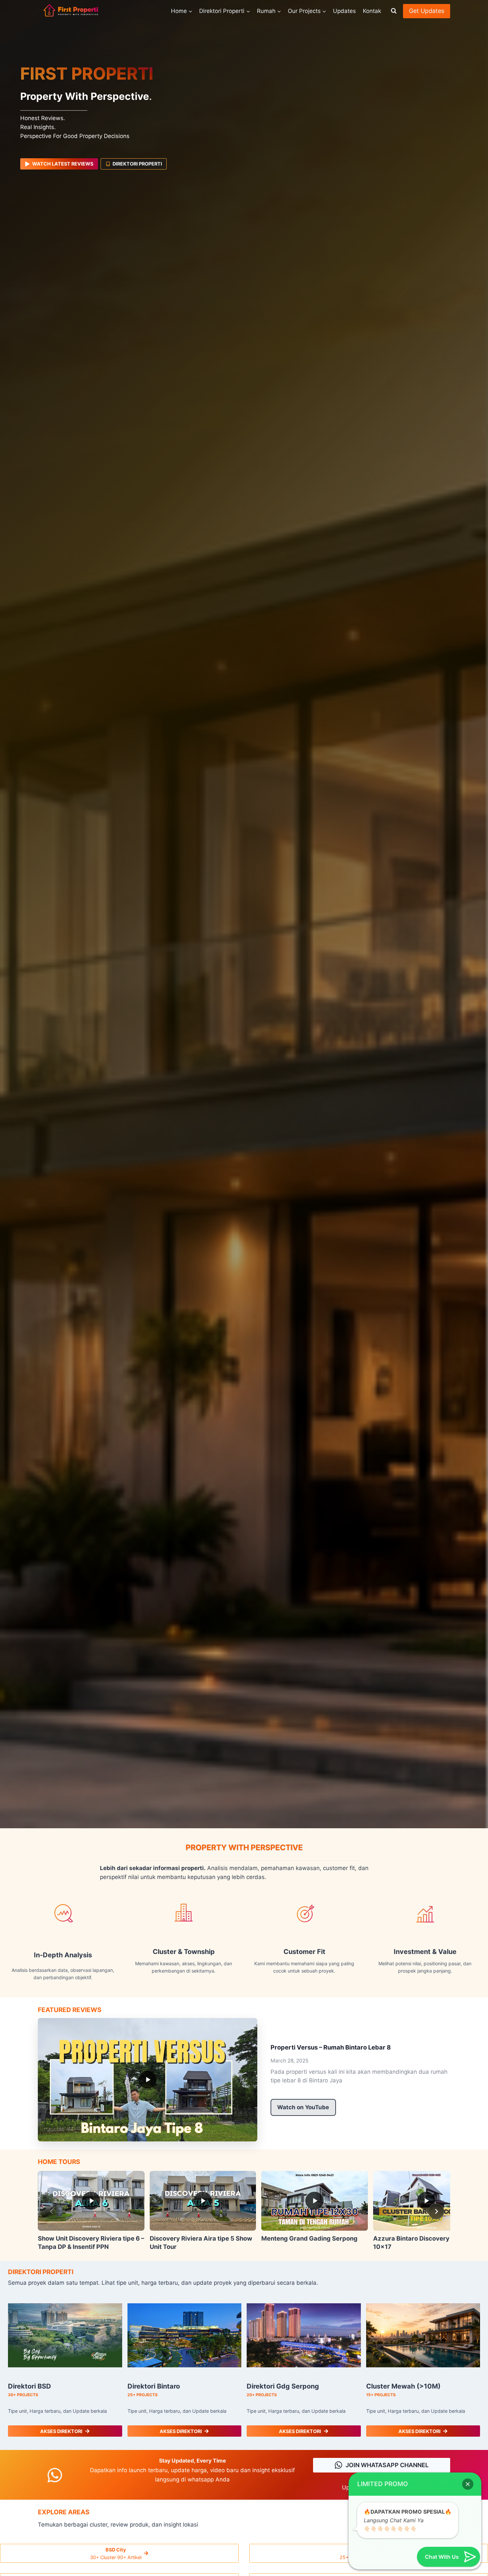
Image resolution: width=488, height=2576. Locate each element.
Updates (344, 11)
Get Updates (427, 11)
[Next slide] (436, 2211)
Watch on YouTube (303, 2107)
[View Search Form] (394, 11)
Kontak (372, 11)
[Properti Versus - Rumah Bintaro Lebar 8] (148, 2080)
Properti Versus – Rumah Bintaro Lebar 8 (331, 2047)
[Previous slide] (52, 2211)
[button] (468, 2484)
